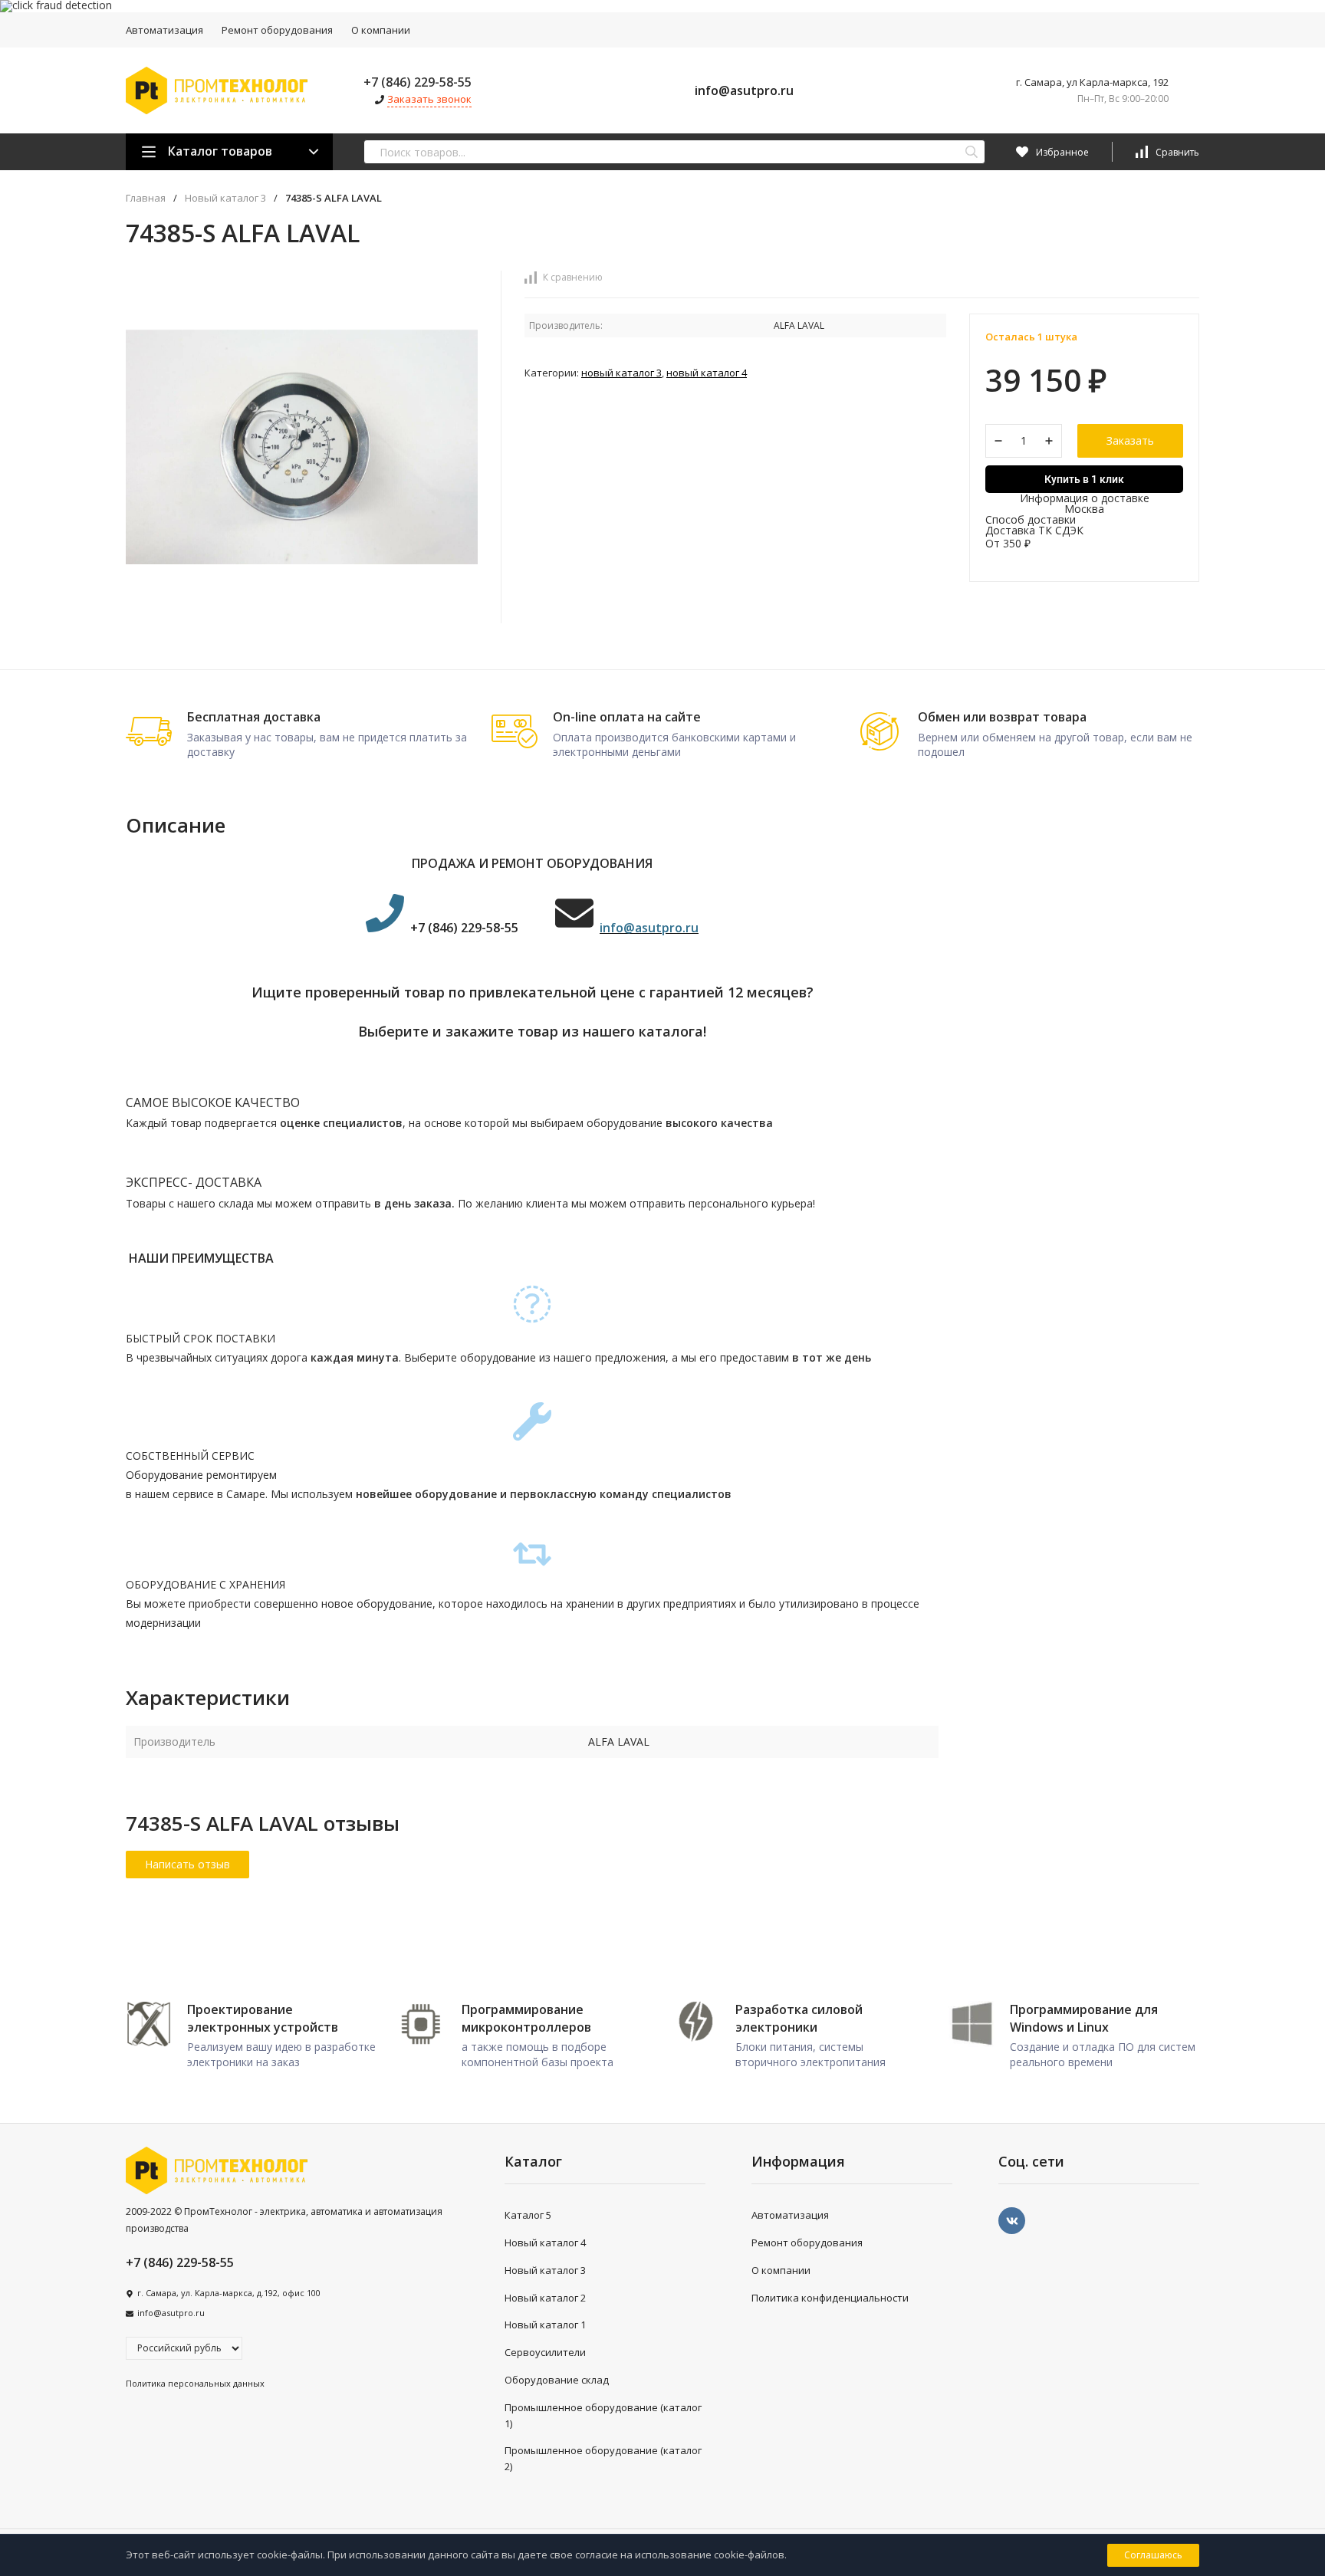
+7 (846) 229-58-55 (418, 82)
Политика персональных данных (195, 2383)
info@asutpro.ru (744, 90)
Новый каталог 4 (707, 373)
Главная (146, 198)
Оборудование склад (557, 2380)
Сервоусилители (545, 2352)
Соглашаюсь (1153, 2555)
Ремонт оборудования (277, 30)
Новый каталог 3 (225, 198)
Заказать (1130, 440)
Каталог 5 (528, 2215)
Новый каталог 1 (545, 2325)
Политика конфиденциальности (830, 2298)
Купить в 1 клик (1084, 479)
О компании (381, 30)
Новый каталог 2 (545, 2298)
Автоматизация (164, 30)
